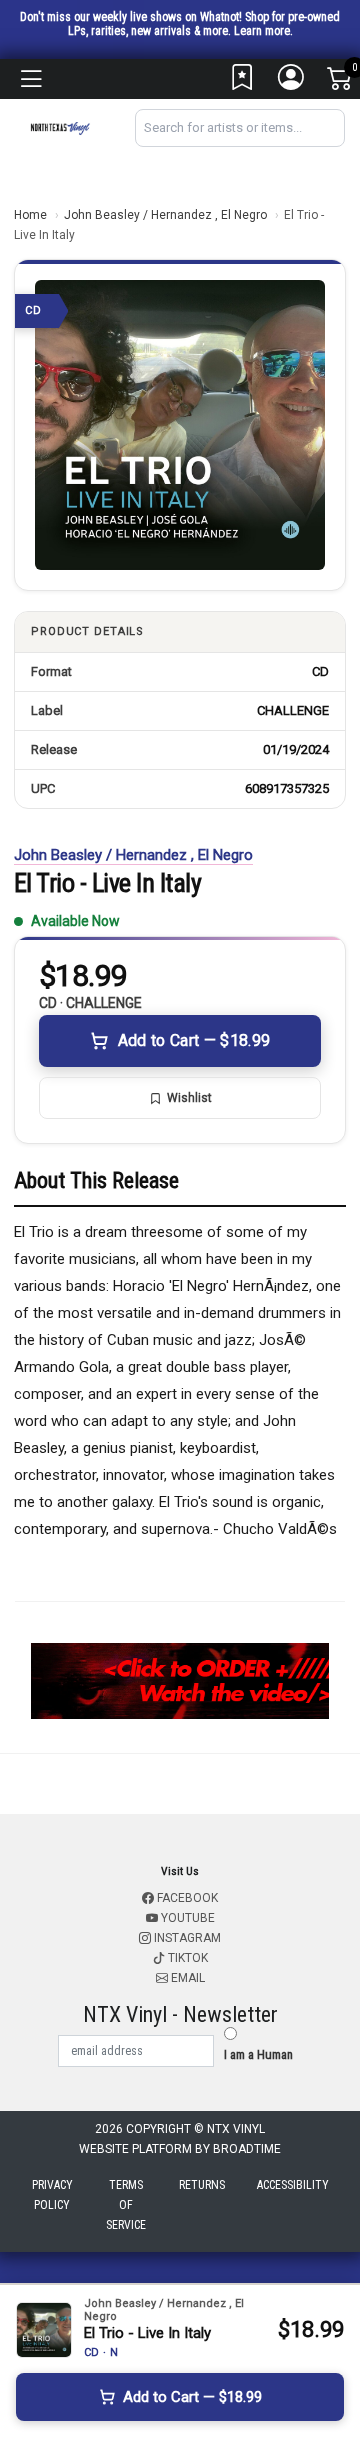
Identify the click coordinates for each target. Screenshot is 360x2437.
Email (186, 1978)
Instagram (186, 1938)
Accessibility (293, 2185)
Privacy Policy (52, 2195)
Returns (202, 2185)
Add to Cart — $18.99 (194, 1040)
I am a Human (258, 2054)
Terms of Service (126, 2205)
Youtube (186, 1918)
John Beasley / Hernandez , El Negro (165, 215)
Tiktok (186, 1958)
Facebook (186, 1898)
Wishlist (189, 1098)
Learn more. (263, 31)
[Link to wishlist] (243, 82)
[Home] (60, 127)
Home (30, 215)
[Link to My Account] (292, 82)
